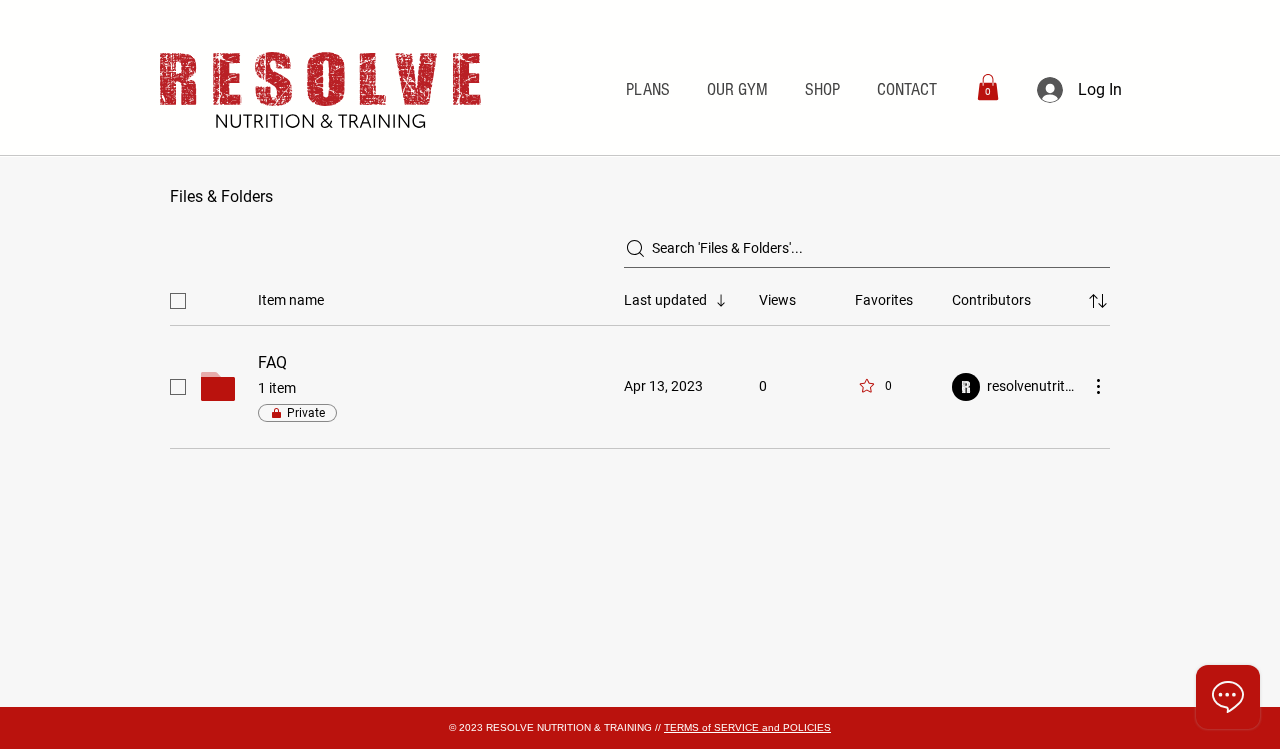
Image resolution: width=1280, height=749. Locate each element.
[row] (640, 297)
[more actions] (1098, 386)
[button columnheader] (1098, 301)
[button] (988, 87)
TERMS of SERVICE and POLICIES (747, 727)
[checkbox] (178, 301)
